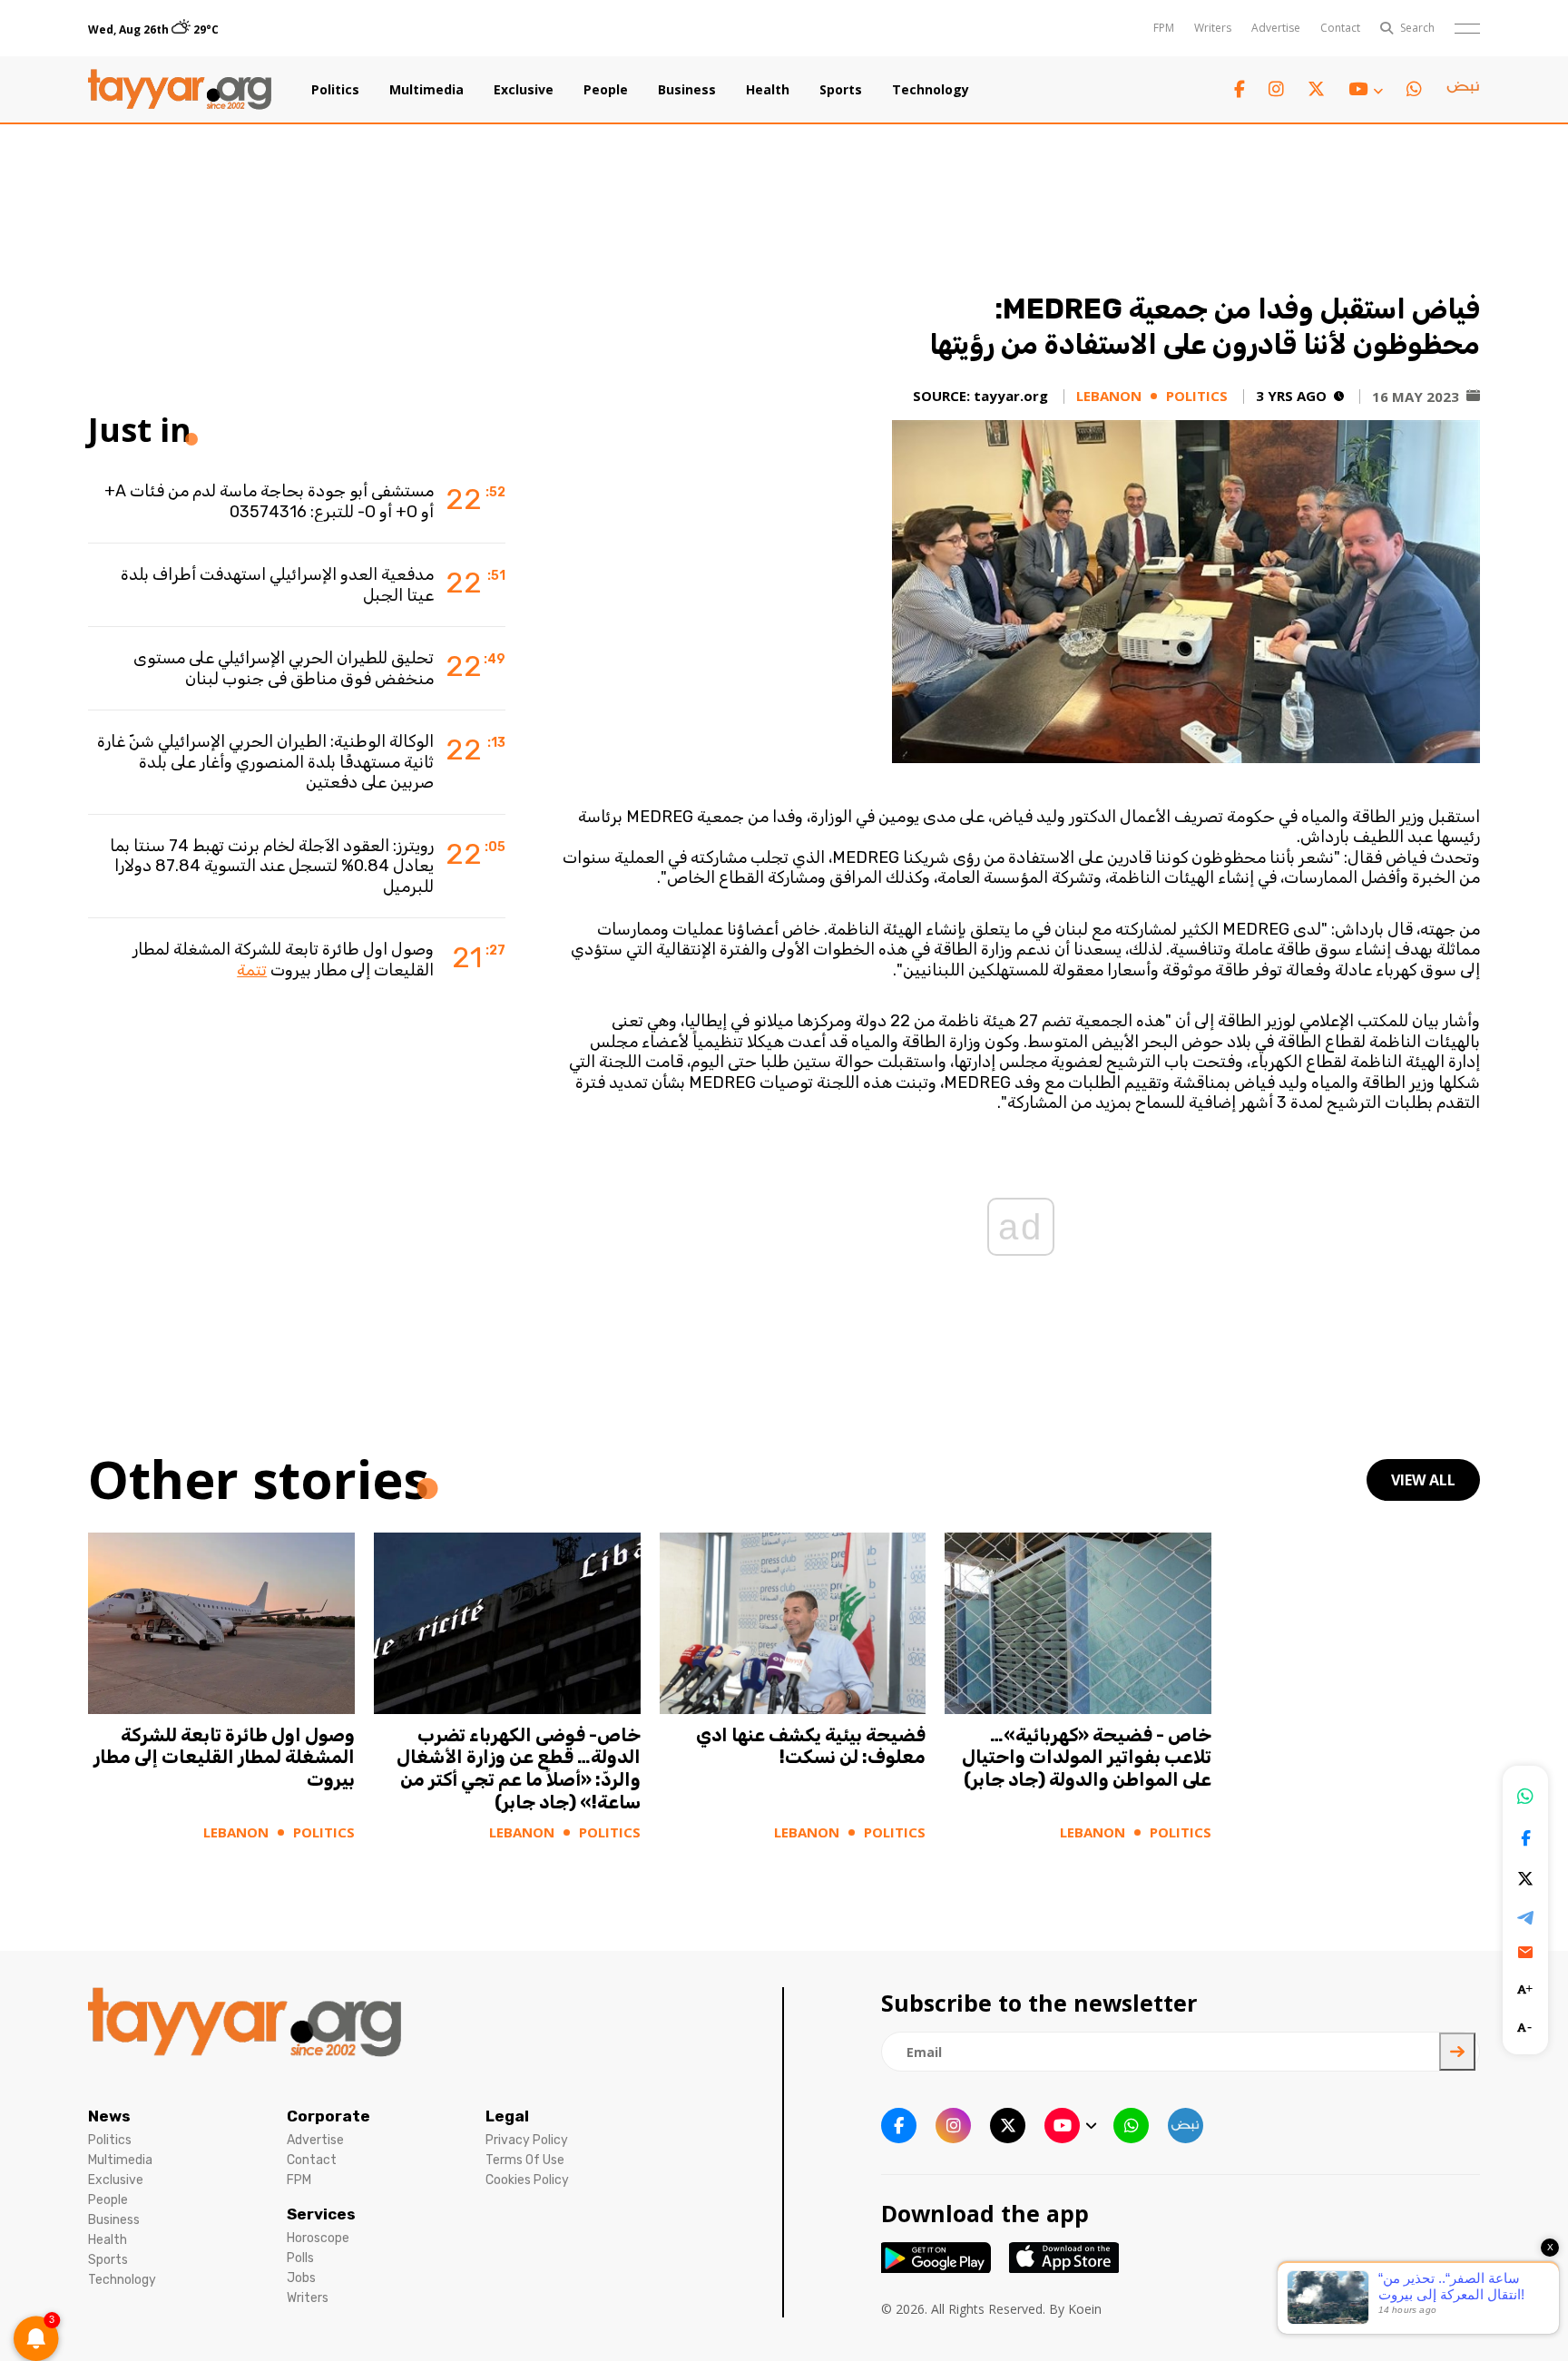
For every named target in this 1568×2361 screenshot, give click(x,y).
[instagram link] (1276, 89)
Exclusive (524, 90)
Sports (841, 90)
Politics (335, 90)
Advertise (1276, 28)
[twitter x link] (1316, 89)
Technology (931, 90)
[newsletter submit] (1457, 2052)
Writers (1213, 28)
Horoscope (318, 2238)
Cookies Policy (527, 2180)
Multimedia (426, 90)
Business (687, 90)
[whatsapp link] (1414, 89)
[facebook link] (1240, 89)
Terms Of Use (525, 2160)
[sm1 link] (1463, 90)
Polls (300, 2258)
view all (1423, 1480)
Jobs (301, 2278)
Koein (1085, 2309)
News (109, 2116)
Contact (1340, 28)
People (606, 90)
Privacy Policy (527, 2140)
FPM (1164, 28)
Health (768, 90)
